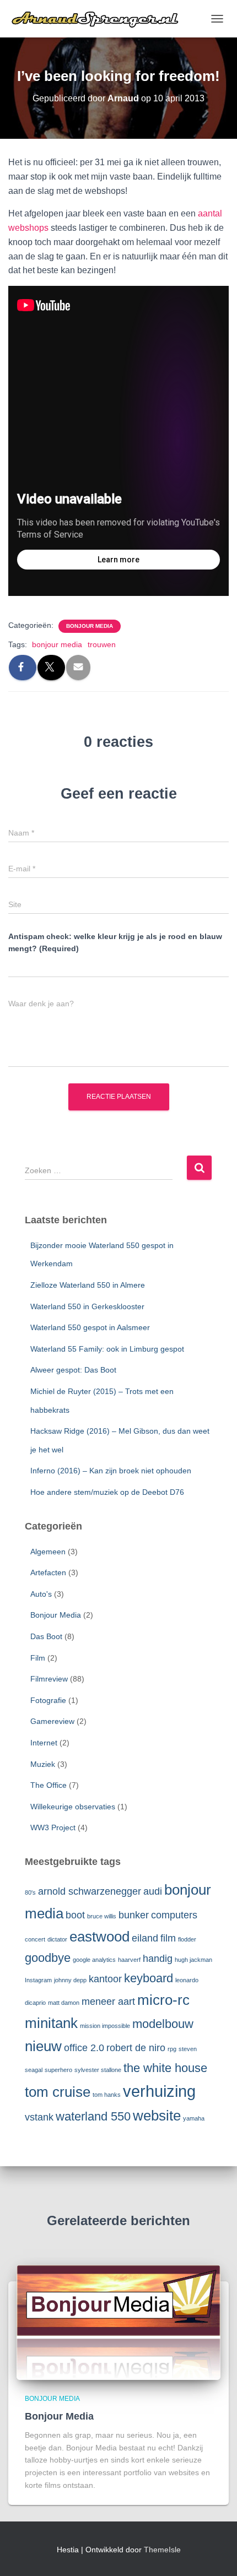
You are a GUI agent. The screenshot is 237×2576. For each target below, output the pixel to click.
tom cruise (58, 2092)
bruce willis (102, 1916)
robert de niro (136, 2048)
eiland (145, 1938)
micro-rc (163, 2000)
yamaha (194, 2118)
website (157, 2116)
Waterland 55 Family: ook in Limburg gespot (107, 1349)
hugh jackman (193, 1960)
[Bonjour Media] (118, 2322)
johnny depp (70, 1980)
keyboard (149, 1978)
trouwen (102, 644)
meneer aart (108, 2002)
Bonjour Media (90, 626)
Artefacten (48, 1572)
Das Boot (46, 1636)
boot (75, 1915)
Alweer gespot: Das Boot (73, 1370)
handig (158, 1959)
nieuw (43, 2046)
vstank (39, 2117)
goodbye (48, 1958)
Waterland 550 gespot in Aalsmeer (90, 1327)
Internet (44, 1743)
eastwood (99, 1937)
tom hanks (107, 2095)
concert (35, 1939)
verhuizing (159, 2091)
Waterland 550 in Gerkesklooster (87, 1306)
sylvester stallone (98, 2070)
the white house (165, 2068)
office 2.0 (84, 2048)
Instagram (38, 1980)
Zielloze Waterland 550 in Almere (88, 1285)
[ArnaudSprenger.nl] (107, 19)
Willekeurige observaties (73, 1807)
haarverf (129, 1960)
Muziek (43, 1764)
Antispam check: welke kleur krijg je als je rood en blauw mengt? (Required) (115, 943)
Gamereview (52, 1721)
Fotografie (48, 1700)
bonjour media (57, 644)
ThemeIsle (162, 2550)
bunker (134, 1915)
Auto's (41, 1594)
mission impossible (105, 2026)
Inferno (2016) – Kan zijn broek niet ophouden (111, 1471)
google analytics (94, 1960)
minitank (51, 2023)
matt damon (64, 2003)
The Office (49, 1785)
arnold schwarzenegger (90, 1891)
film (168, 1938)
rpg (172, 2049)
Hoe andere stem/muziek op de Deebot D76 (107, 1492)
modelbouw (163, 2024)
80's (30, 1892)
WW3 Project (53, 1827)
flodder (187, 1939)
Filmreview (49, 1679)
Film (38, 1658)
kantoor (105, 1979)
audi (153, 1891)
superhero (58, 2070)
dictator (57, 1939)
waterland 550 (93, 2116)
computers (174, 1915)
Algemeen (48, 1552)
